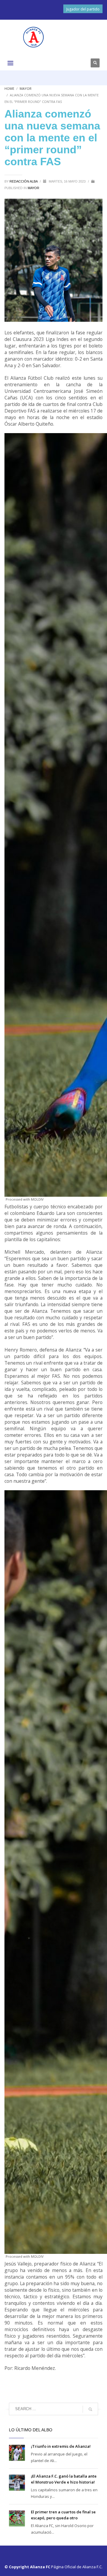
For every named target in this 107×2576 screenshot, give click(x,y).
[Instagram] (71, 63)
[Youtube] (80, 63)
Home (9, 88)
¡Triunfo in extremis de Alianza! (61, 2446)
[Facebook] (53, 63)
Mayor (26, 88)
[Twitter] (62, 63)
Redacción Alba (24, 181)
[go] (90, 2409)
